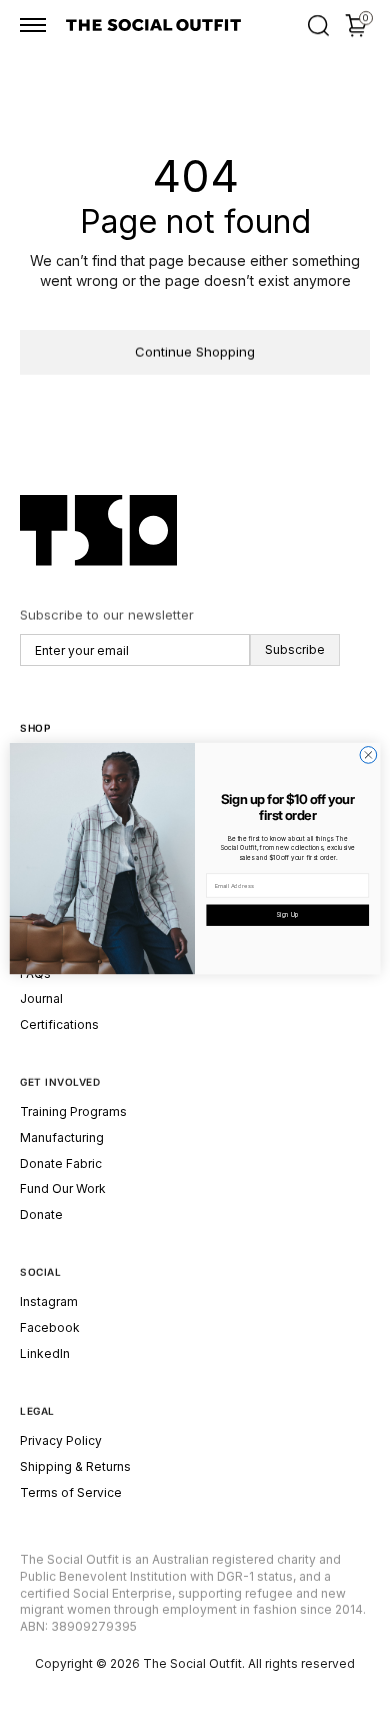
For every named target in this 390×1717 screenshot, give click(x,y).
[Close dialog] (368, 754)
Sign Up (287, 915)
